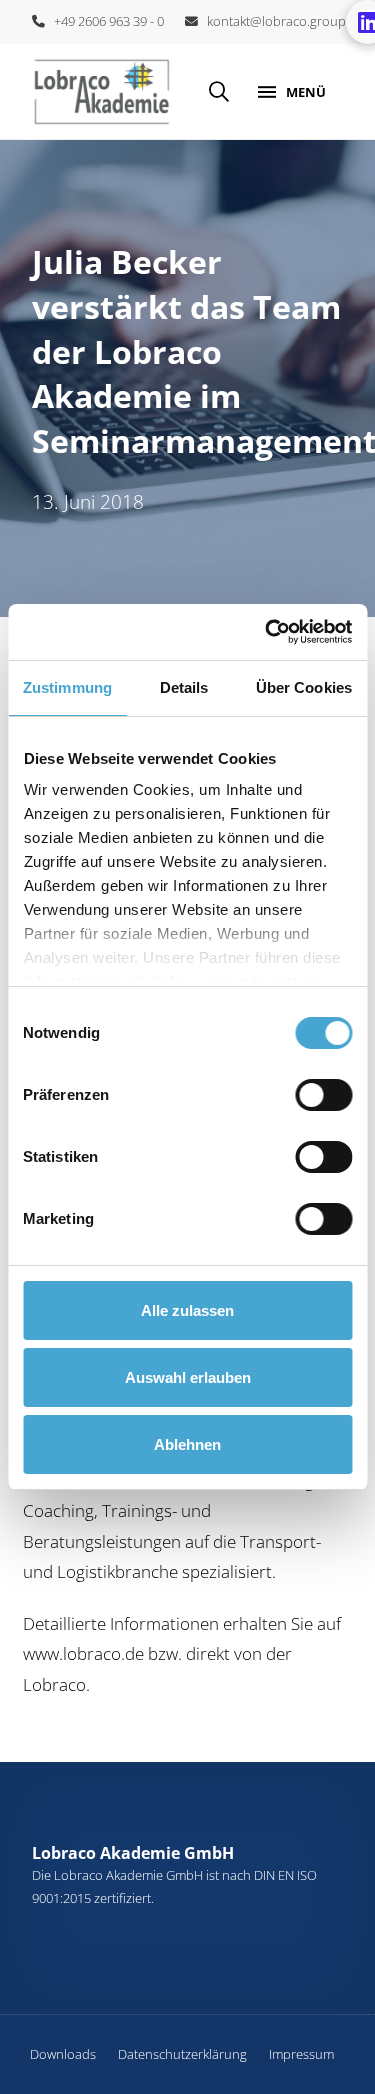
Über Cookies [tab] (304, 687)
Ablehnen (187, 1444)
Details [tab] (184, 687)
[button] (219, 92)
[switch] (323, 1095)
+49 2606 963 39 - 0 (104, 21)
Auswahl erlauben (188, 1377)
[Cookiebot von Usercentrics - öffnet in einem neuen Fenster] (267, 632)
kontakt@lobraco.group (272, 21)
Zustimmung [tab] (67, 687)
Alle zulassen (187, 1310)
